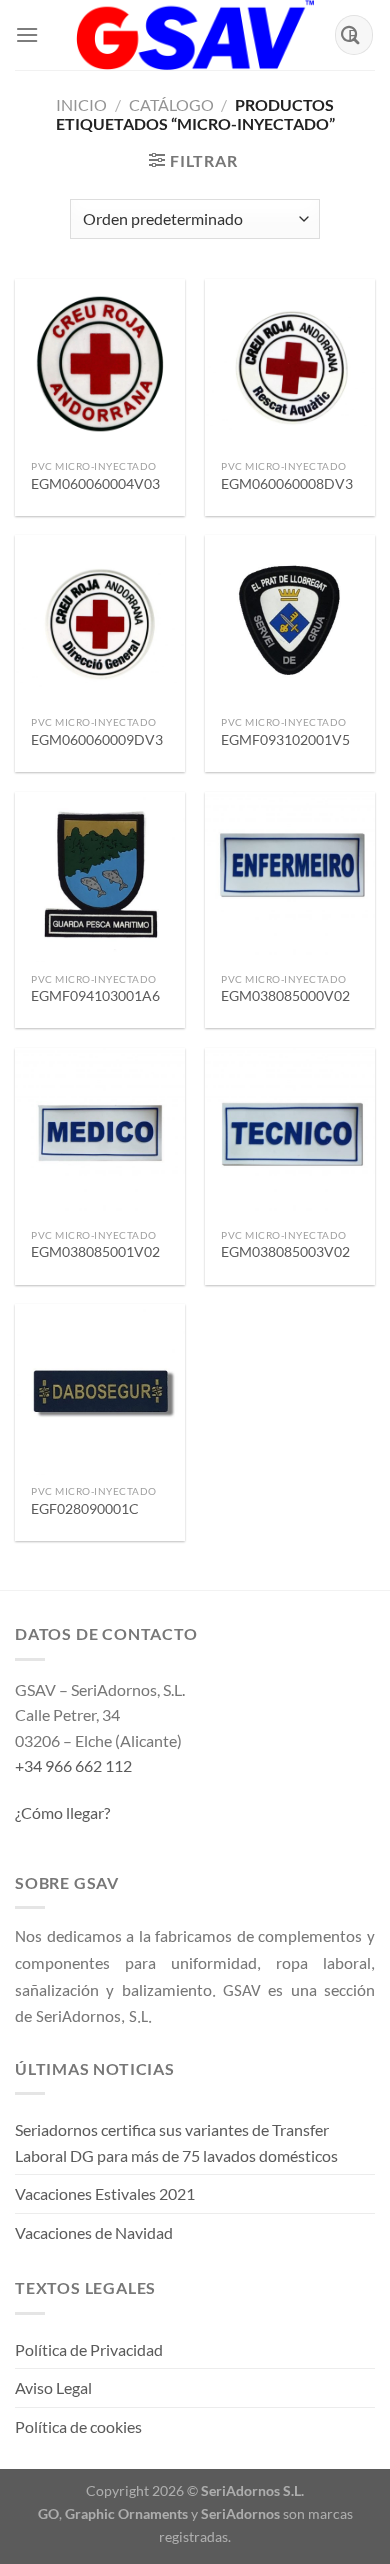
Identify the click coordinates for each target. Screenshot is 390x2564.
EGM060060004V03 (95, 484)
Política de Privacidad (89, 2349)
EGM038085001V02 (95, 1252)
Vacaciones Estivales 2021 (105, 2193)
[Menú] (27, 34)
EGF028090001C (85, 1509)
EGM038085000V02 (285, 996)
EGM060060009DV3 (97, 740)
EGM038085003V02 (285, 1252)
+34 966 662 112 (73, 1765)
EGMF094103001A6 (95, 996)
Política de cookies (78, 2426)
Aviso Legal (53, 2387)
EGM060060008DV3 (287, 484)
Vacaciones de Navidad (94, 2232)
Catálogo (171, 104)
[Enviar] (351, 34)
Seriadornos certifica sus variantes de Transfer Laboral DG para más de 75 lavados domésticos (176, 2142)
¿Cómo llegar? (62, 1812)
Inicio (81, 104)
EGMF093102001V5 (285, 740)
